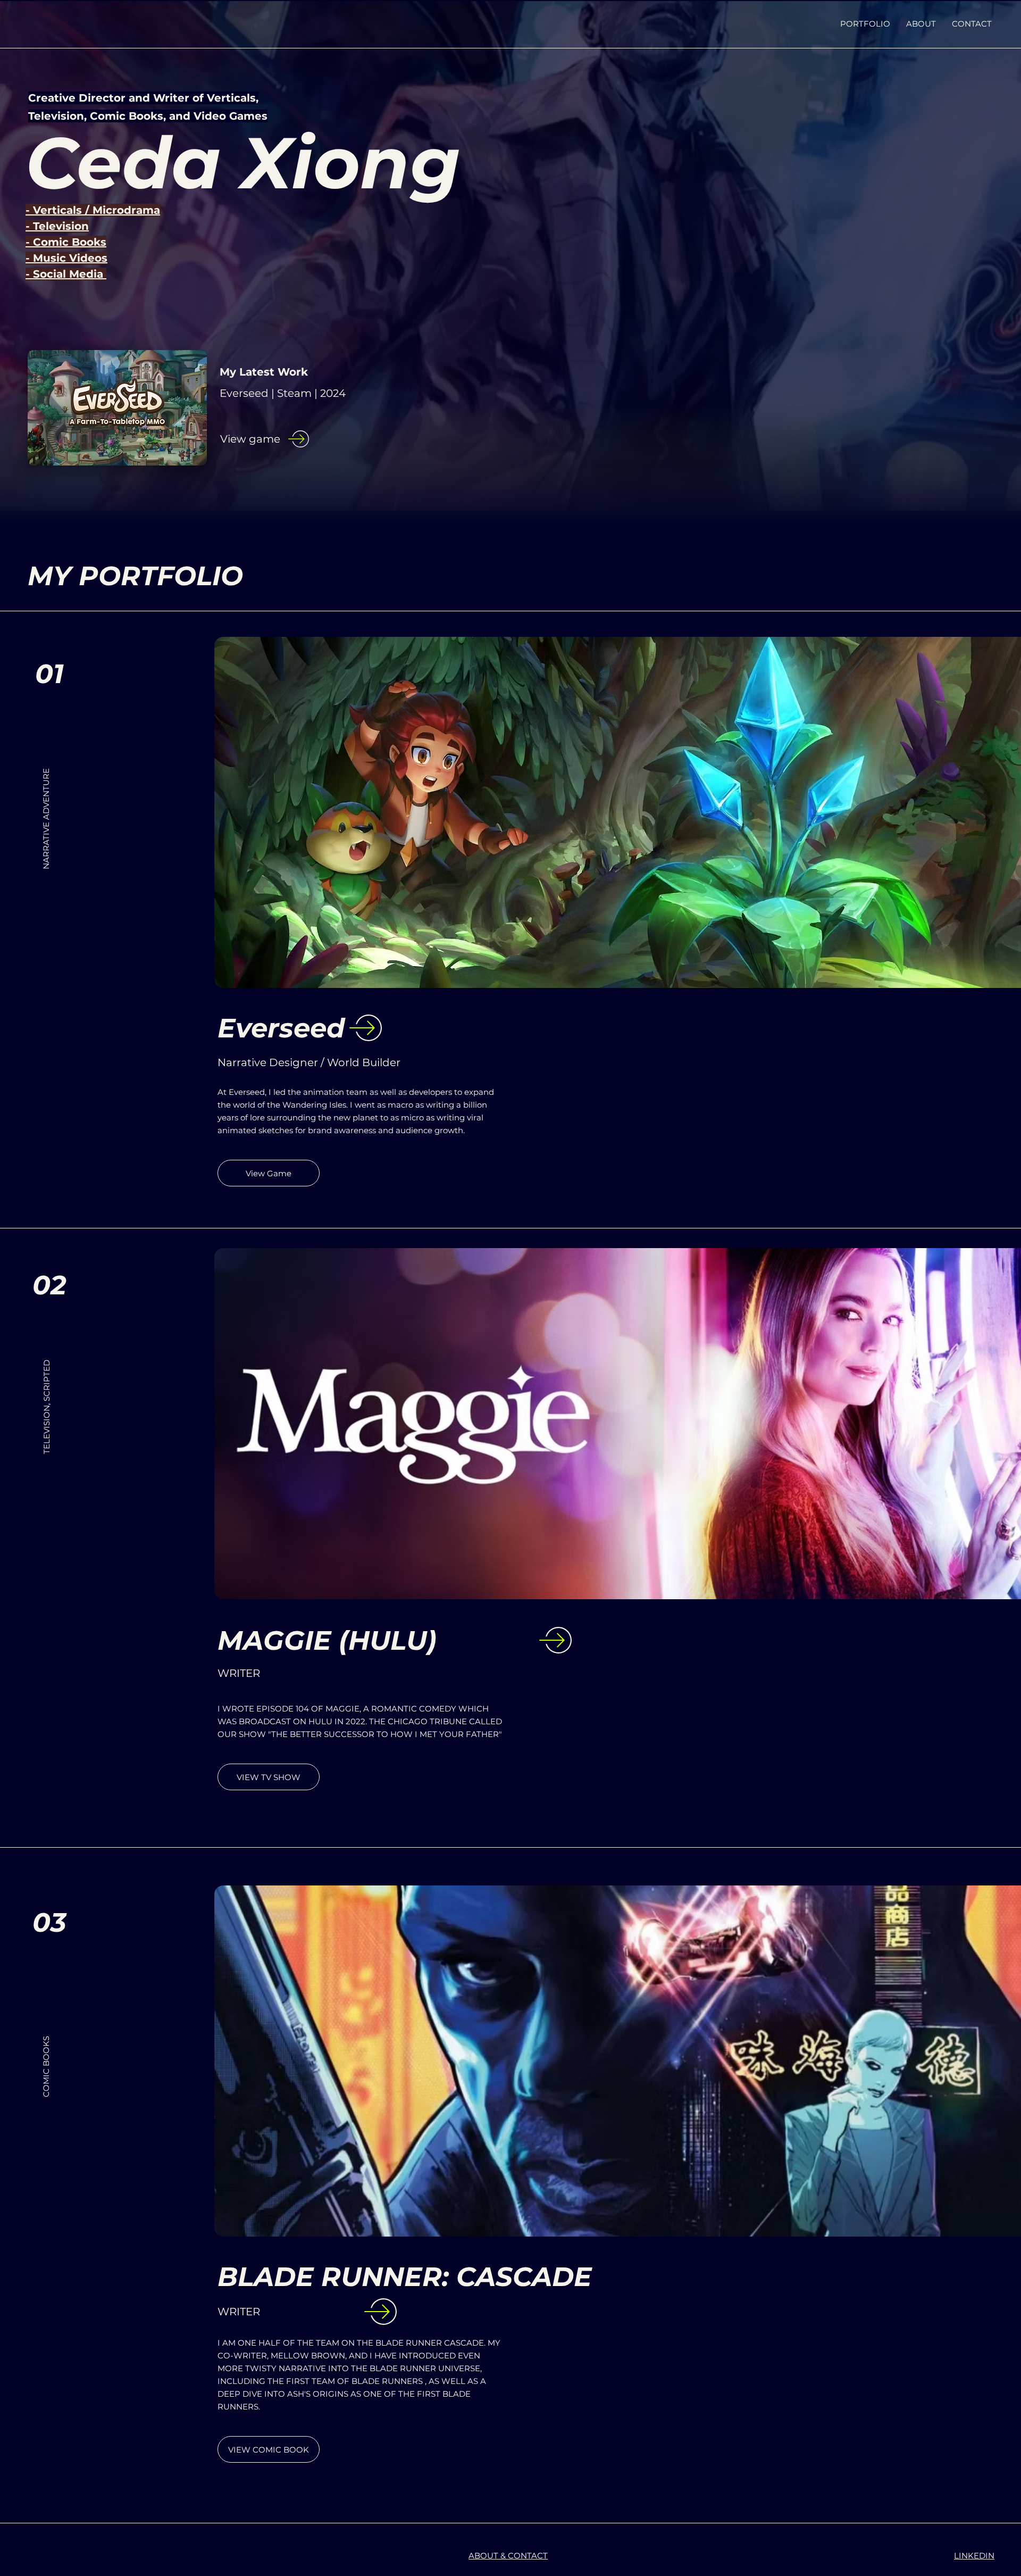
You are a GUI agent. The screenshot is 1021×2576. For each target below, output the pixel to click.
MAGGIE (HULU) (327, 1640)
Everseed (281, 1028)
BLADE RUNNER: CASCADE (405, 2277)
